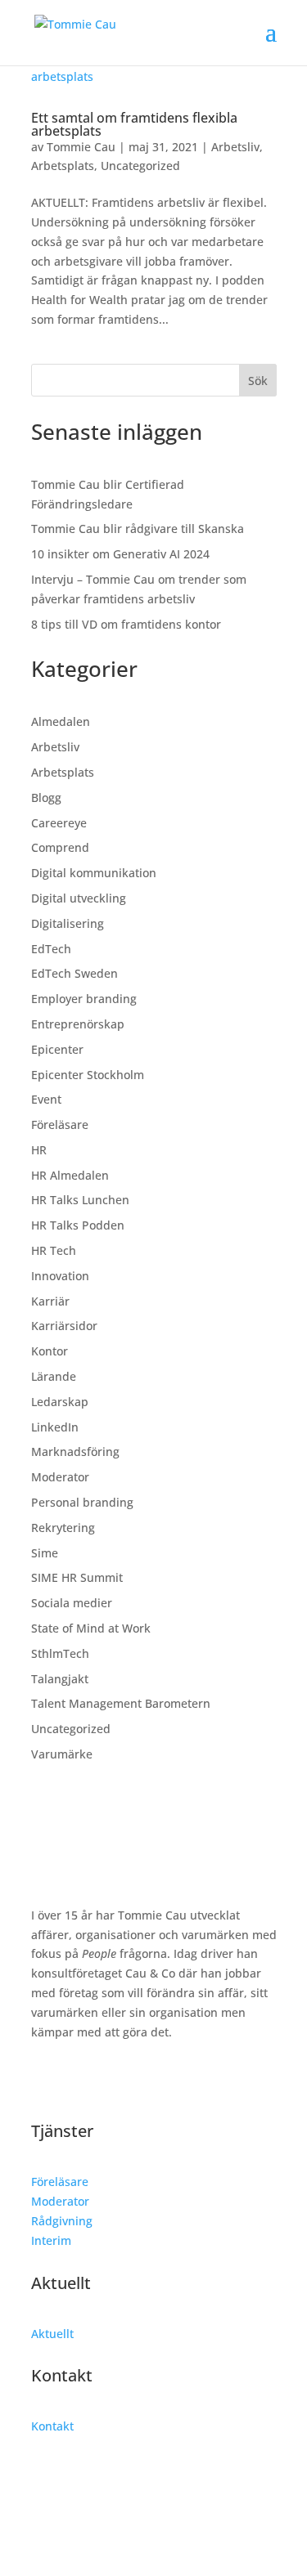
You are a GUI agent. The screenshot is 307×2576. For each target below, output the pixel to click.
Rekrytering (63, 1528)
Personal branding (82, 1502)
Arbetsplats (63, 166)
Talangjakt (60, 1679)
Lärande (54, 1376)
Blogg (46, 797)
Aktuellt (52, 2334)
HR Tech (54, 1250)
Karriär (50, 1301)
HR (39, 1150)
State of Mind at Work (91, 1628)
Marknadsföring (75, 1452)
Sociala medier (72, 1603)
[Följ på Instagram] (77, 2079)
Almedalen (61, 721)
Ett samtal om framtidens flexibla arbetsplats (134, 124)
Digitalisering (68, 923)
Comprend (60, 847)
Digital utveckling (79, 898)
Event (46, 1099)
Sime (45, 1553)
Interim (51, 2240)
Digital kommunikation (94, 873)
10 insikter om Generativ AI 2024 (120, 554)
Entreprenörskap (78, 1024)
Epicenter (57, 1049)
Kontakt (52, 2426)
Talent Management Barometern (121, 1703)
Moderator (60, 1477)
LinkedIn (55, 1427)
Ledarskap (60, 1402)
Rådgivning (62, 2221)
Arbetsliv (235, 147)
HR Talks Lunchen (80, 1200)
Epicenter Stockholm (88, 1075)
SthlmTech (60, 1653)
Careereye (59, 823)
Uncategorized (140, 166)
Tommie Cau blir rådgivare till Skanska (138, 529)
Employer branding (84, 999)
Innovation (60, 1276)
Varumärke (62, 1754)
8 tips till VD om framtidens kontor (126, 624)
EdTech (51, 949)
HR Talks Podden (78, 1225)
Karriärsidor (64, 1326)
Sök (258, 381)
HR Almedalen (70, 1175)
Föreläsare (60, 1124)
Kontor (50, 1351)
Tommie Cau (81, 147)
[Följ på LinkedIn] (44, 2079)
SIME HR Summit (77, 1577)
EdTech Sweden (74, 973)
